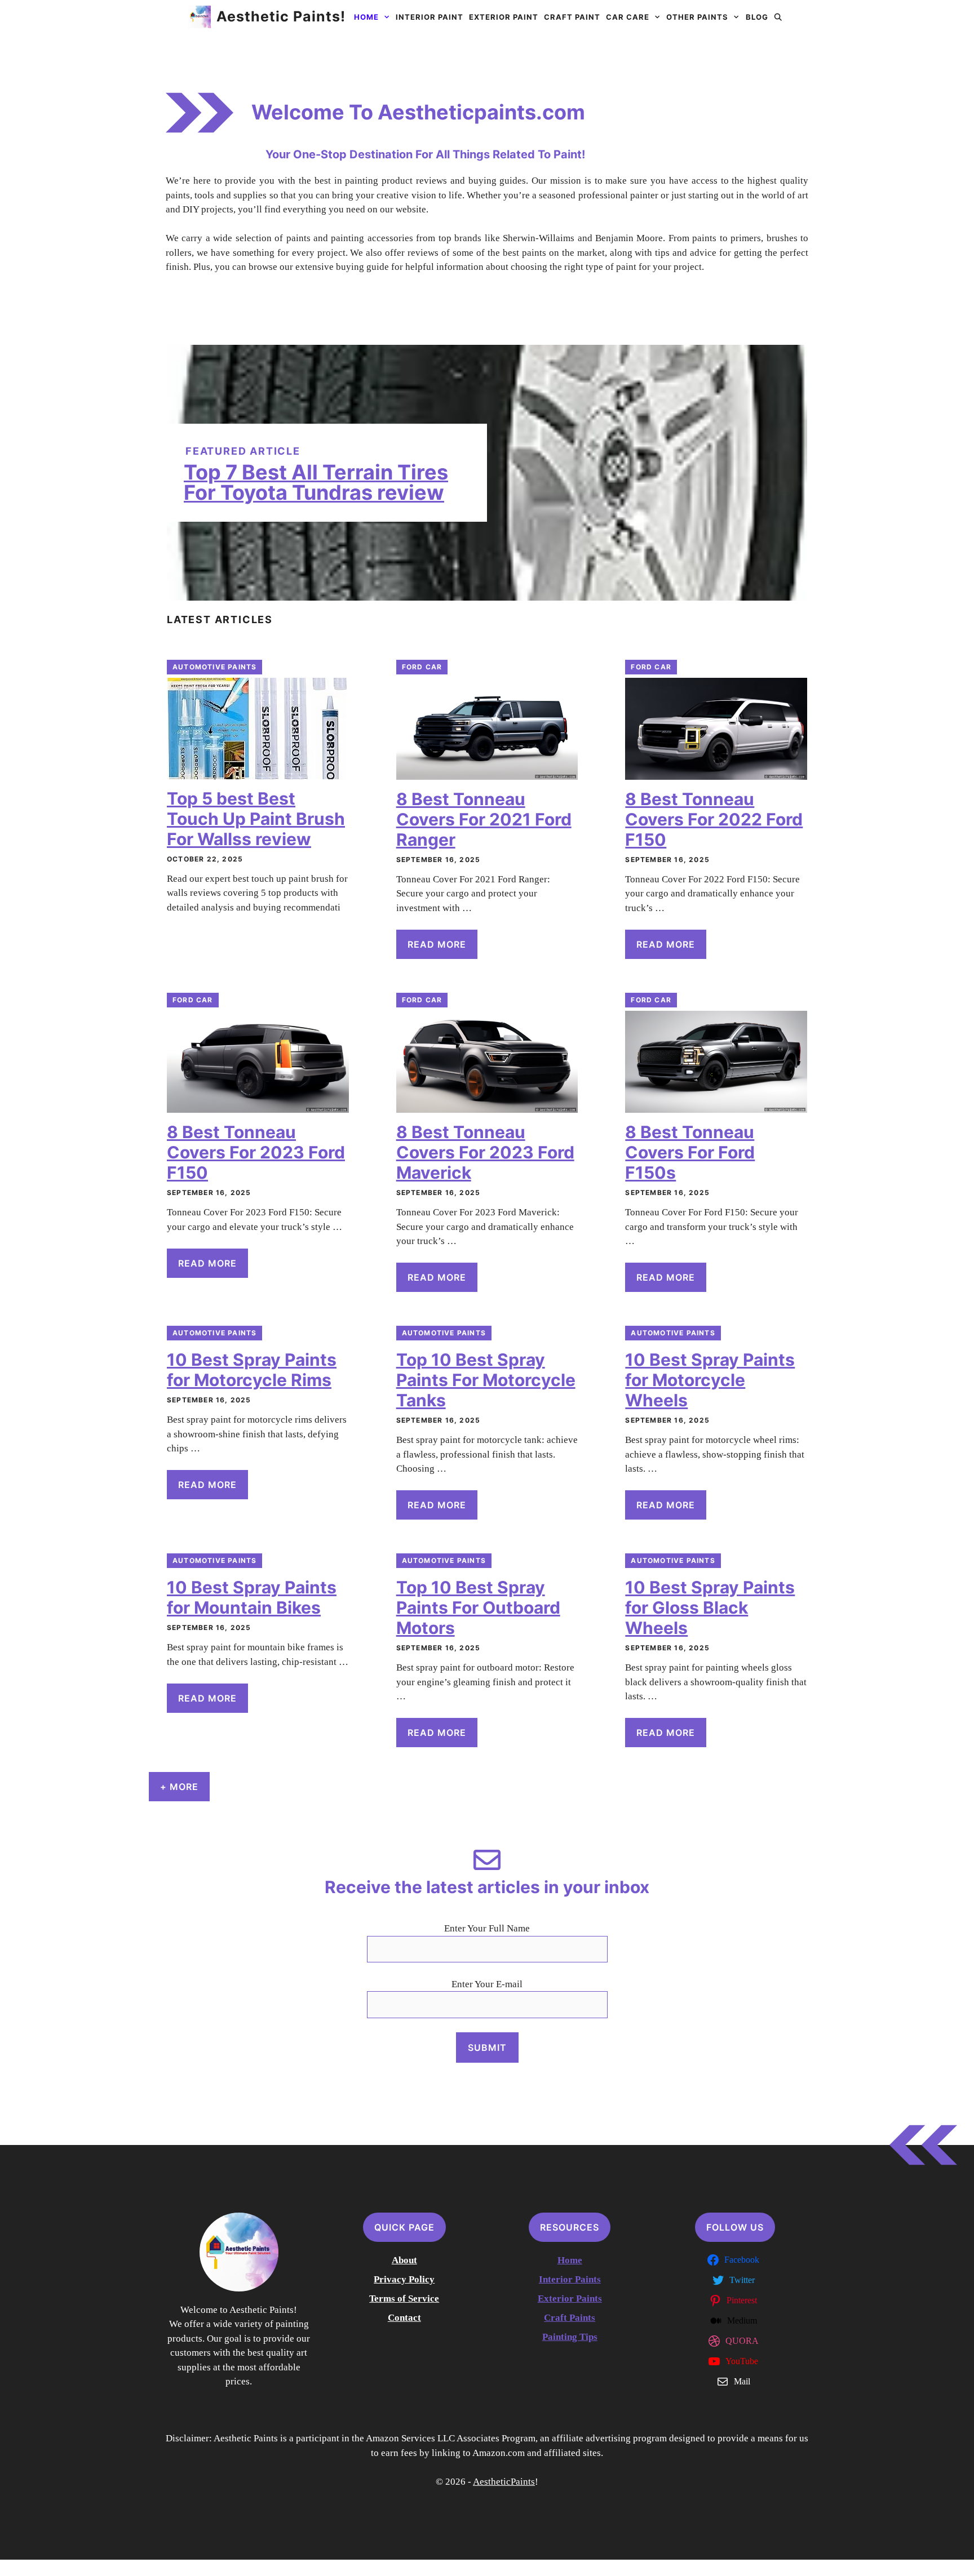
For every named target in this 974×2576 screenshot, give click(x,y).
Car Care (628, 17)
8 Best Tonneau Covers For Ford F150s (690, 1152)
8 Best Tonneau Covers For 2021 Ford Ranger (484, 819)
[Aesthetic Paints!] (200, 17)
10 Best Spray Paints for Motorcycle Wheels (710, 1380)
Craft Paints (570, 2318)
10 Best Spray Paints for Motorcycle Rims (252, 1370)
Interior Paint (430, 17)
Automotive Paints (214, 667)
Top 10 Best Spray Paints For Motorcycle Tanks (486, 1380)
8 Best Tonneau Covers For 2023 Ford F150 (256, 1152)
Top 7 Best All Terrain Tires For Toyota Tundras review (316, 482)
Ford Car (422, 667)
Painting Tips (570, 2337)
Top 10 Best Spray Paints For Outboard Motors (478, 1607)
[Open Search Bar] (779, 17)
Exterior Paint (504, 17)
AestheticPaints (504, 2482)
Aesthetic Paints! (281, 16)
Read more (437, 944)
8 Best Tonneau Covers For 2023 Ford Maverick (485, 1152)
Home (366, 17)
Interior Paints (570, 2279)
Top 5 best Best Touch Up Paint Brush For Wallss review (256, 819)
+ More (179, 1787)
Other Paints (697, 17)
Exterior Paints (570, 2299)
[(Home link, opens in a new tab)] (239, 2252)
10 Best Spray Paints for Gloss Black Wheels (710, 1607)
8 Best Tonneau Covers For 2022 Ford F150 (714, 819)
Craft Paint (572, 17)
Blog (757, 17)
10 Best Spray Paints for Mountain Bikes (252, 1597)
